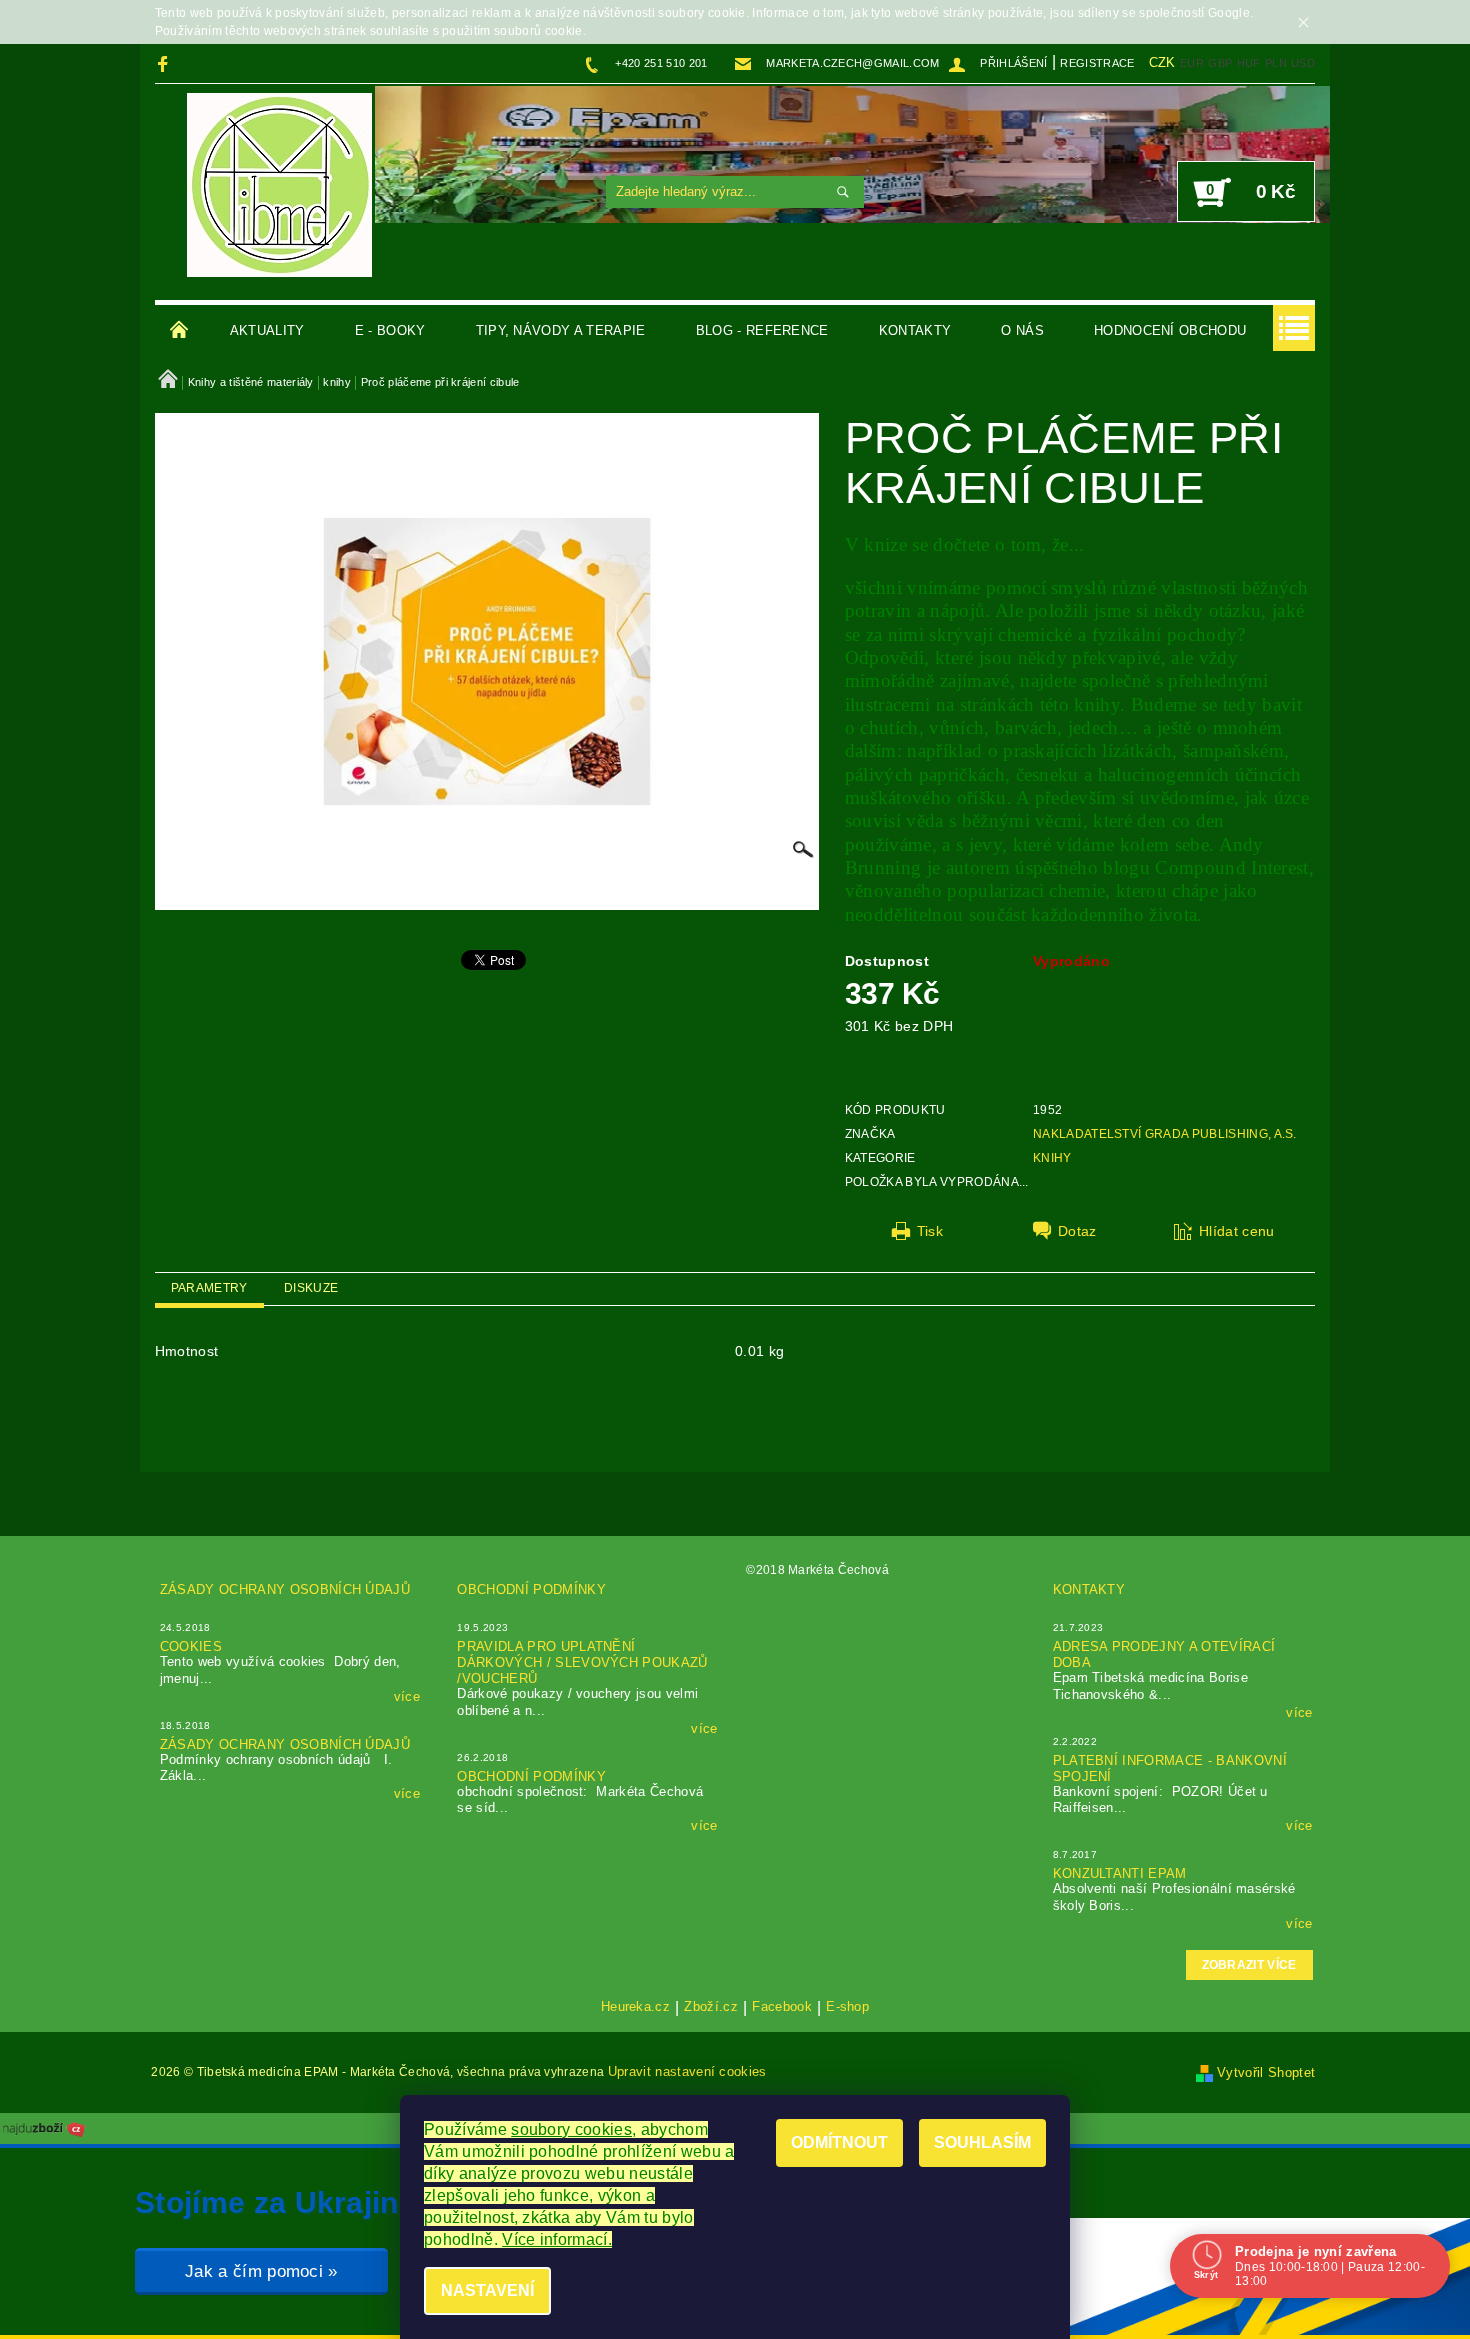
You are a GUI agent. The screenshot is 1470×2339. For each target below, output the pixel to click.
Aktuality (267, 330)
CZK (1162, 62)
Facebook (782, 2007)
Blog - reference (762, 330)
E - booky (390, 330)
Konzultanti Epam (1120, 1873)
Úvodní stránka (180, 331)
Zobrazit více (1249, 1965)
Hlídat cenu (1237, 1231)
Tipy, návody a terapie (561, 330)
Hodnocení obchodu (1170, 330)
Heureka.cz (635, 2007)
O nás (1022, 330)
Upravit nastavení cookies (687, 2071)
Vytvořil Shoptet (1266, 2072)
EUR (1192, 63)
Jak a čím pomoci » (261, 2271)
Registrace (1097, 63)
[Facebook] (165, 63)
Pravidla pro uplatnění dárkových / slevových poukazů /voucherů (582, 1662)
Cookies (191, 1646)
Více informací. (557, 2239)
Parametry (209, 1288)
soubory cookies (571, 2129)
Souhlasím (982, 2142)
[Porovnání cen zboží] (44, 2127)
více (407, 1696)
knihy (1052, 1158)
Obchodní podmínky (531, 1589)
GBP (1220, 63)
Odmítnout (839, 2142)
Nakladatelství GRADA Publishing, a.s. (1165, 1134)
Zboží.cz (711, 2007)
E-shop (847, 2007)
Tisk (930, 1231)
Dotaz (1077, 1231)
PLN (1276, 63)
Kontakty (915, 330)
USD (1303, 63)
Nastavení (487, 2290)
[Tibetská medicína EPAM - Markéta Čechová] (279, 185)
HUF (1249, 63)
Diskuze (311, 1288)
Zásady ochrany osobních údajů (285, 1589)
